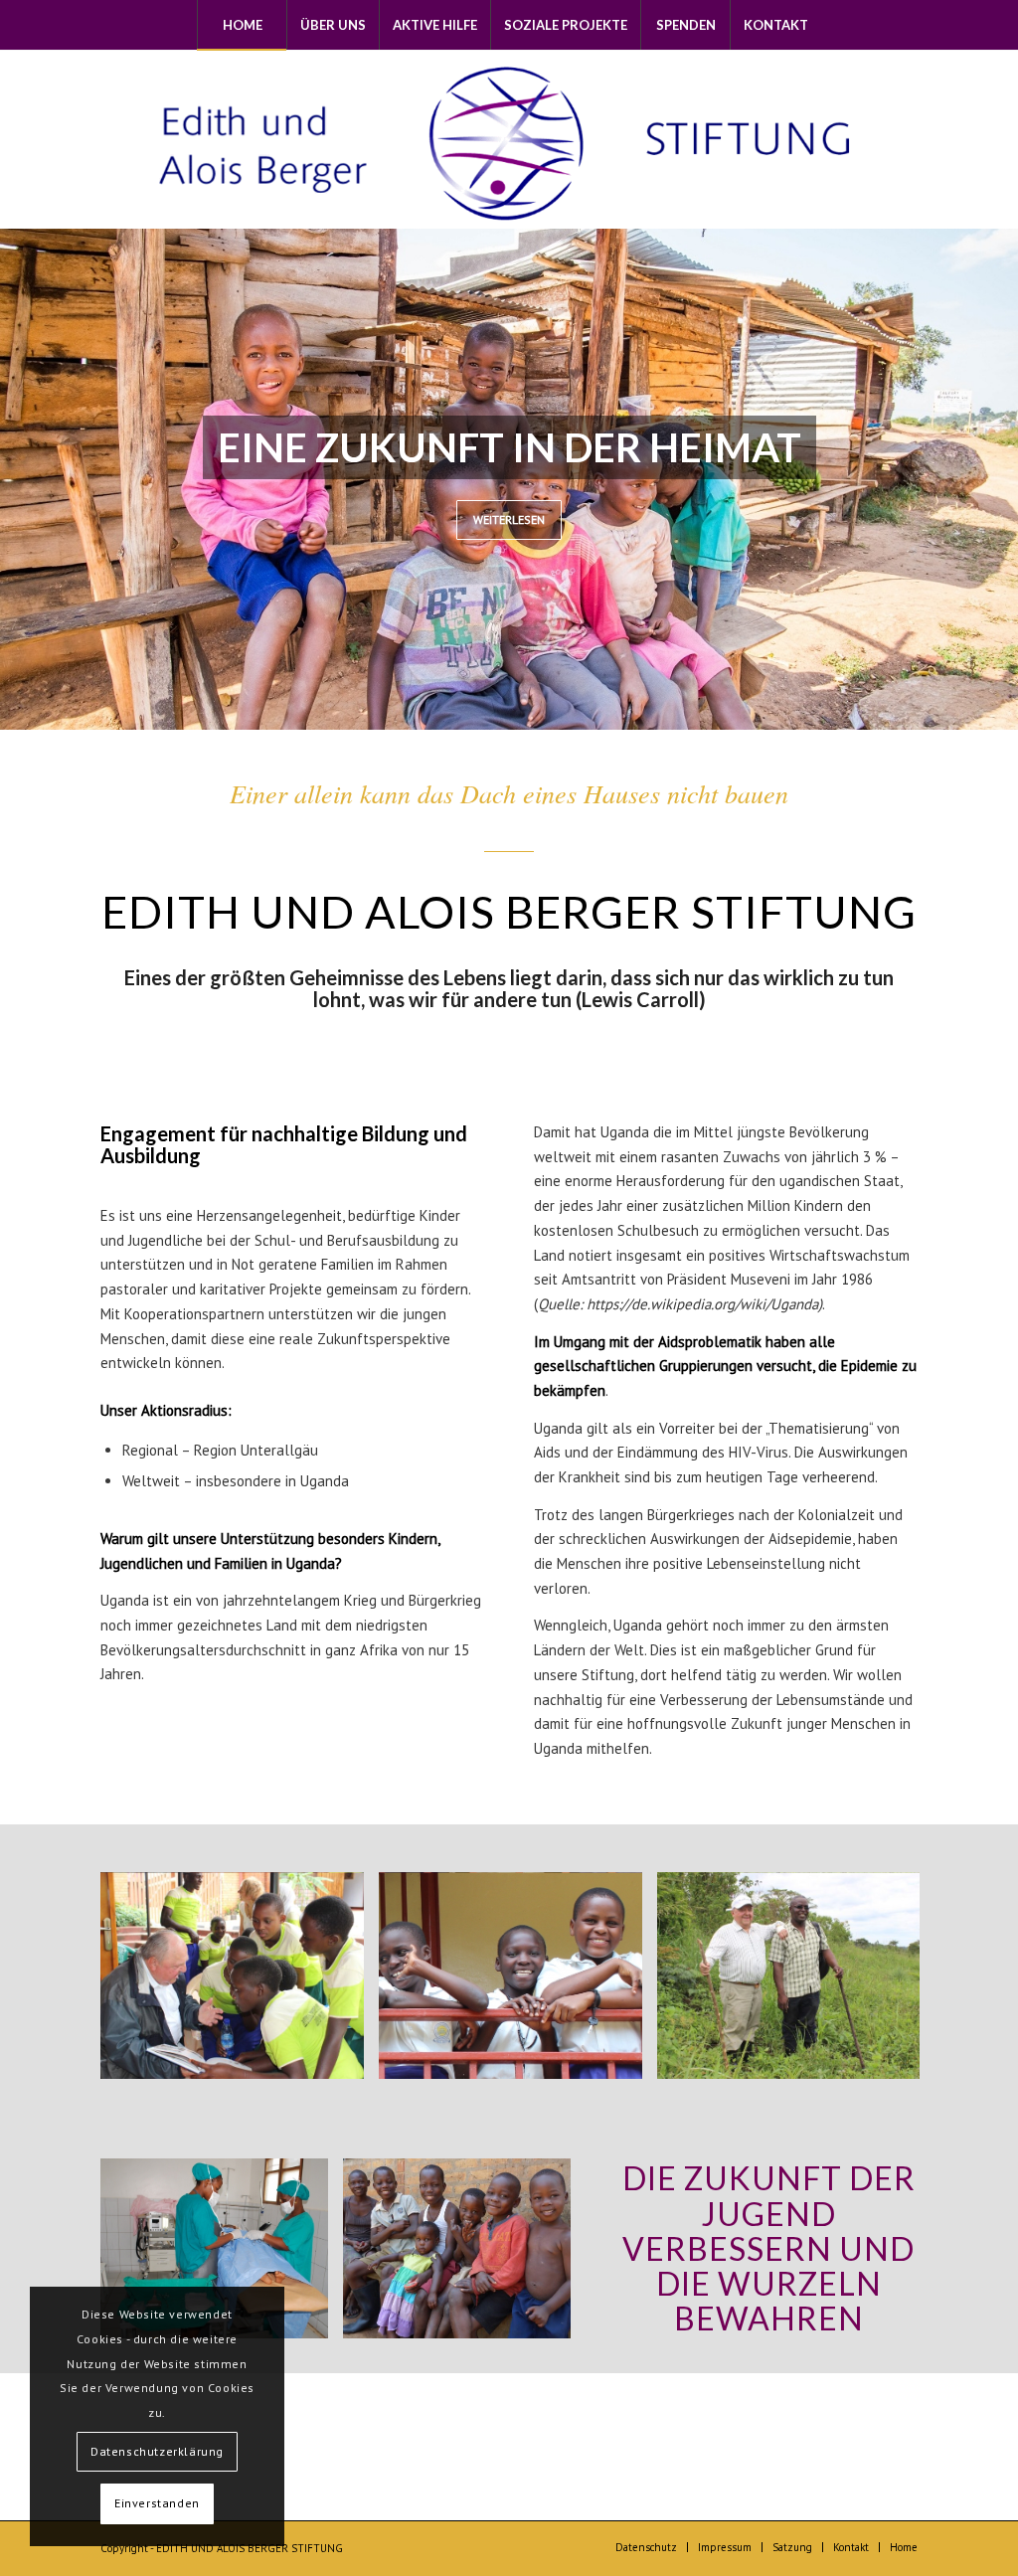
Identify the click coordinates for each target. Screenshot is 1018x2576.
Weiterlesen (509, 519)
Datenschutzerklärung (157, 2451)
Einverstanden (157, 2503)
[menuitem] (242, 25)
